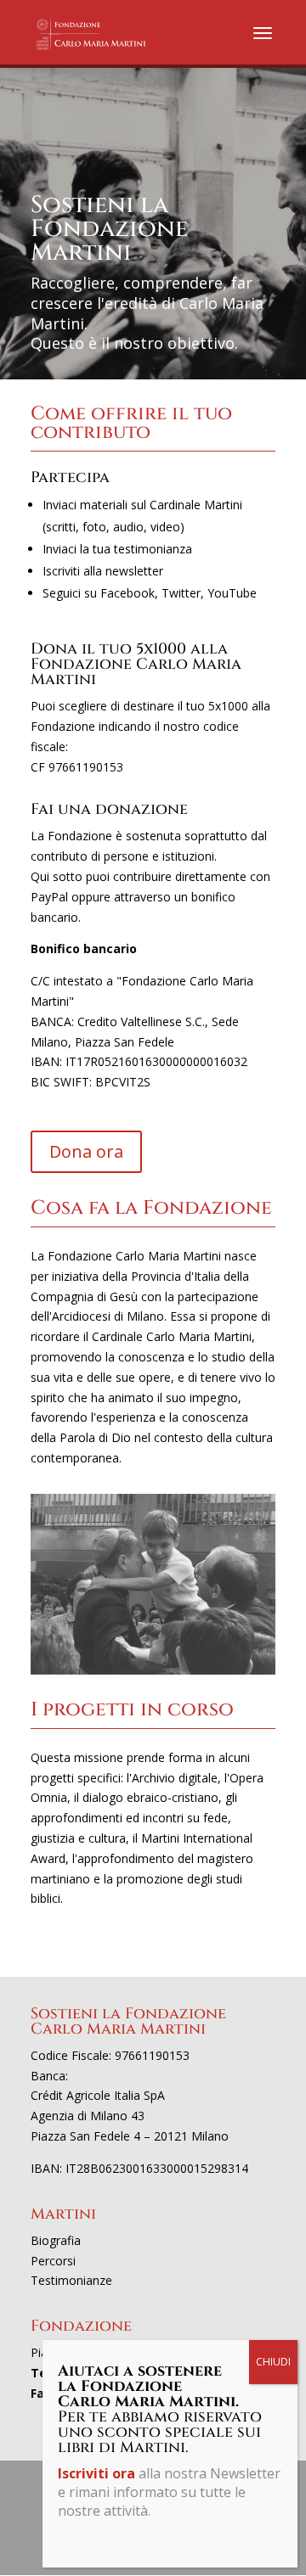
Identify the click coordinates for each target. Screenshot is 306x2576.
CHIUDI (273, 2362)
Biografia (56, 2240)
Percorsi (53, 2261)
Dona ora (86, 1151)
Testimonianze (71, 2280)
